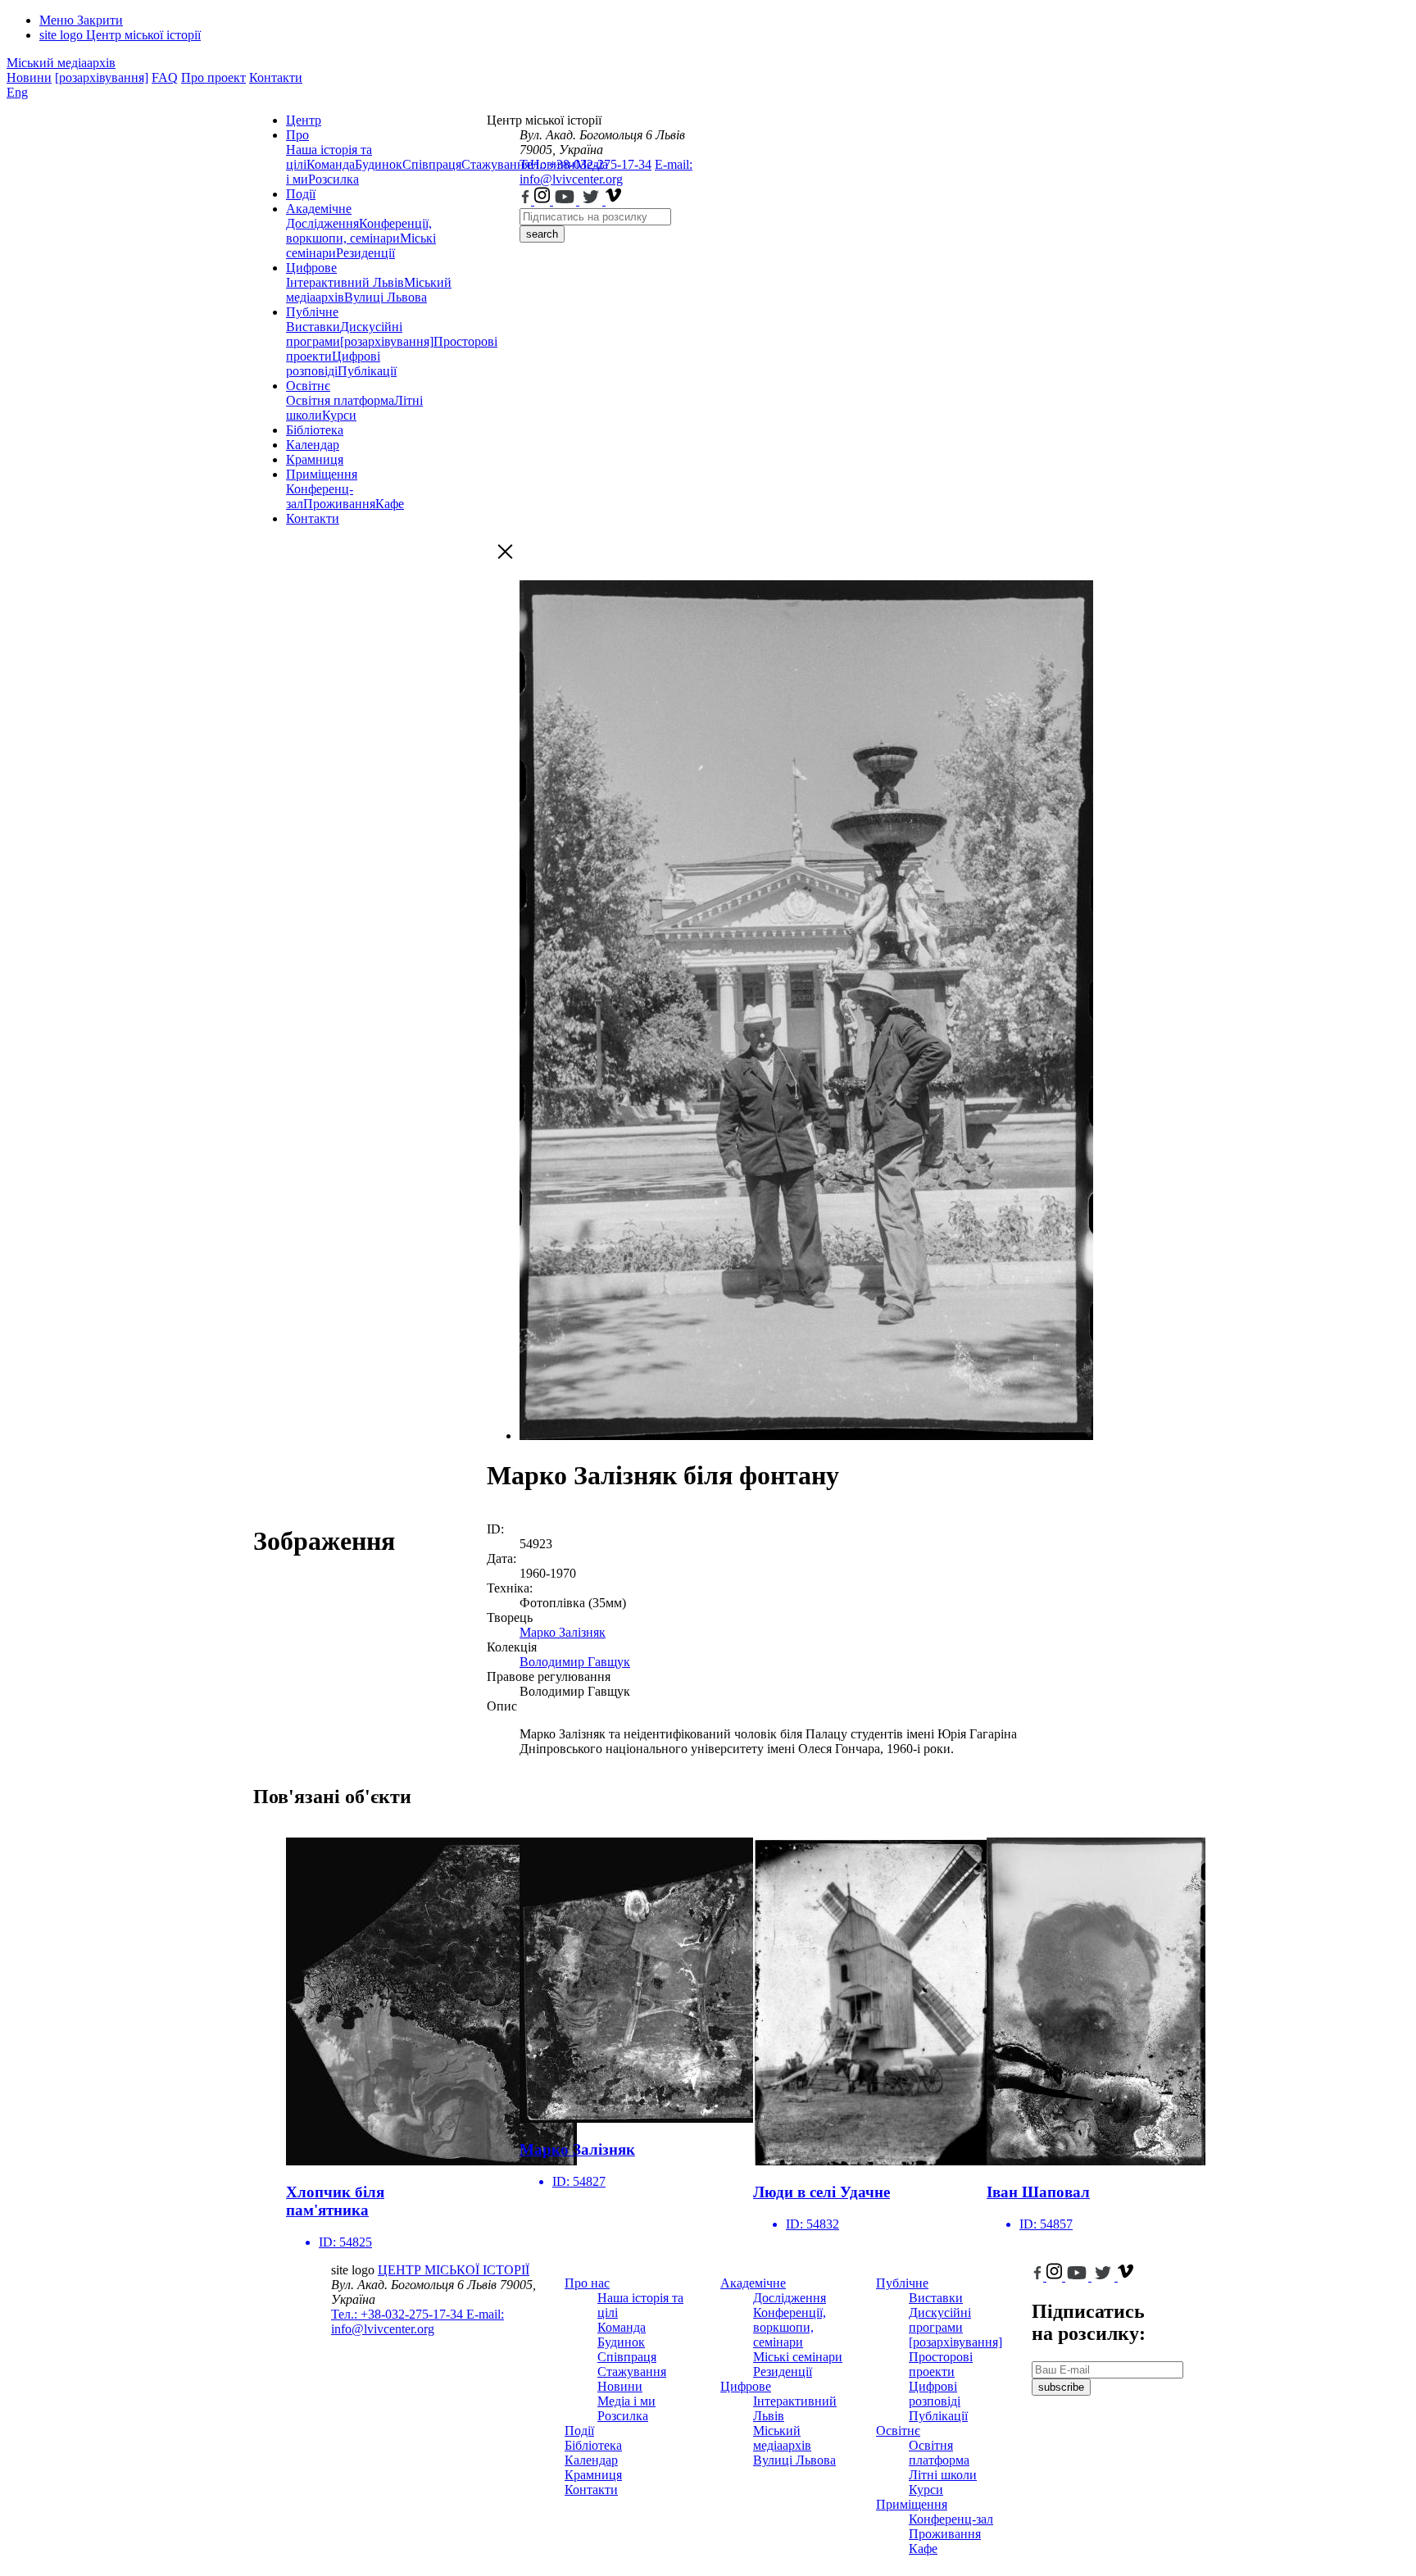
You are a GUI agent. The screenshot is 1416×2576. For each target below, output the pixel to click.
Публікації (367, 371)
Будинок (379, 164)
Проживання (339, 504)
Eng (17, 92)
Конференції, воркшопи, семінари (359, 231)
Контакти (276, 77)
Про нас (587, 2283)
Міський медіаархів (61, 63)
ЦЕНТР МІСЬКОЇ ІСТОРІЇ (454, 2270)
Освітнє (308, 386)
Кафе (390, 504)
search (542, 234)
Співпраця (432, 164)
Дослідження (322, 223)
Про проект (213, 77)
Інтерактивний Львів (345, 282)
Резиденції (365, 253)
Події (301, 194)
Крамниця (315, 459)
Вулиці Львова (386, 297)
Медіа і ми (626, 2401)
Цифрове (311, 268)
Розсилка (334, 179)
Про (297, 135)
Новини (29, 77)
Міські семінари (798, 2357)
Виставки (313, 327)
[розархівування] (102, 77)
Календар (313, 445)
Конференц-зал (951, 2519)
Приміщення (322, 474)
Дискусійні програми (940, 2320)
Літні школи (943, 2475)
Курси (339, 415)
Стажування (632, 2372)
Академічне (319, 209)
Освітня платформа (340, 400)
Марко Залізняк (563, 1632)
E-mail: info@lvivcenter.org (606, 172)
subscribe (1061, 2387)
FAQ (165, 77)
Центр (304, 120)
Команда (331, 164)
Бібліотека (315, 430)
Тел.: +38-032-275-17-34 (585, 164)
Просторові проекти (941, 2364)
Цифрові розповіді (333, 363)
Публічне (312, 312)
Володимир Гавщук (575, 1662)
